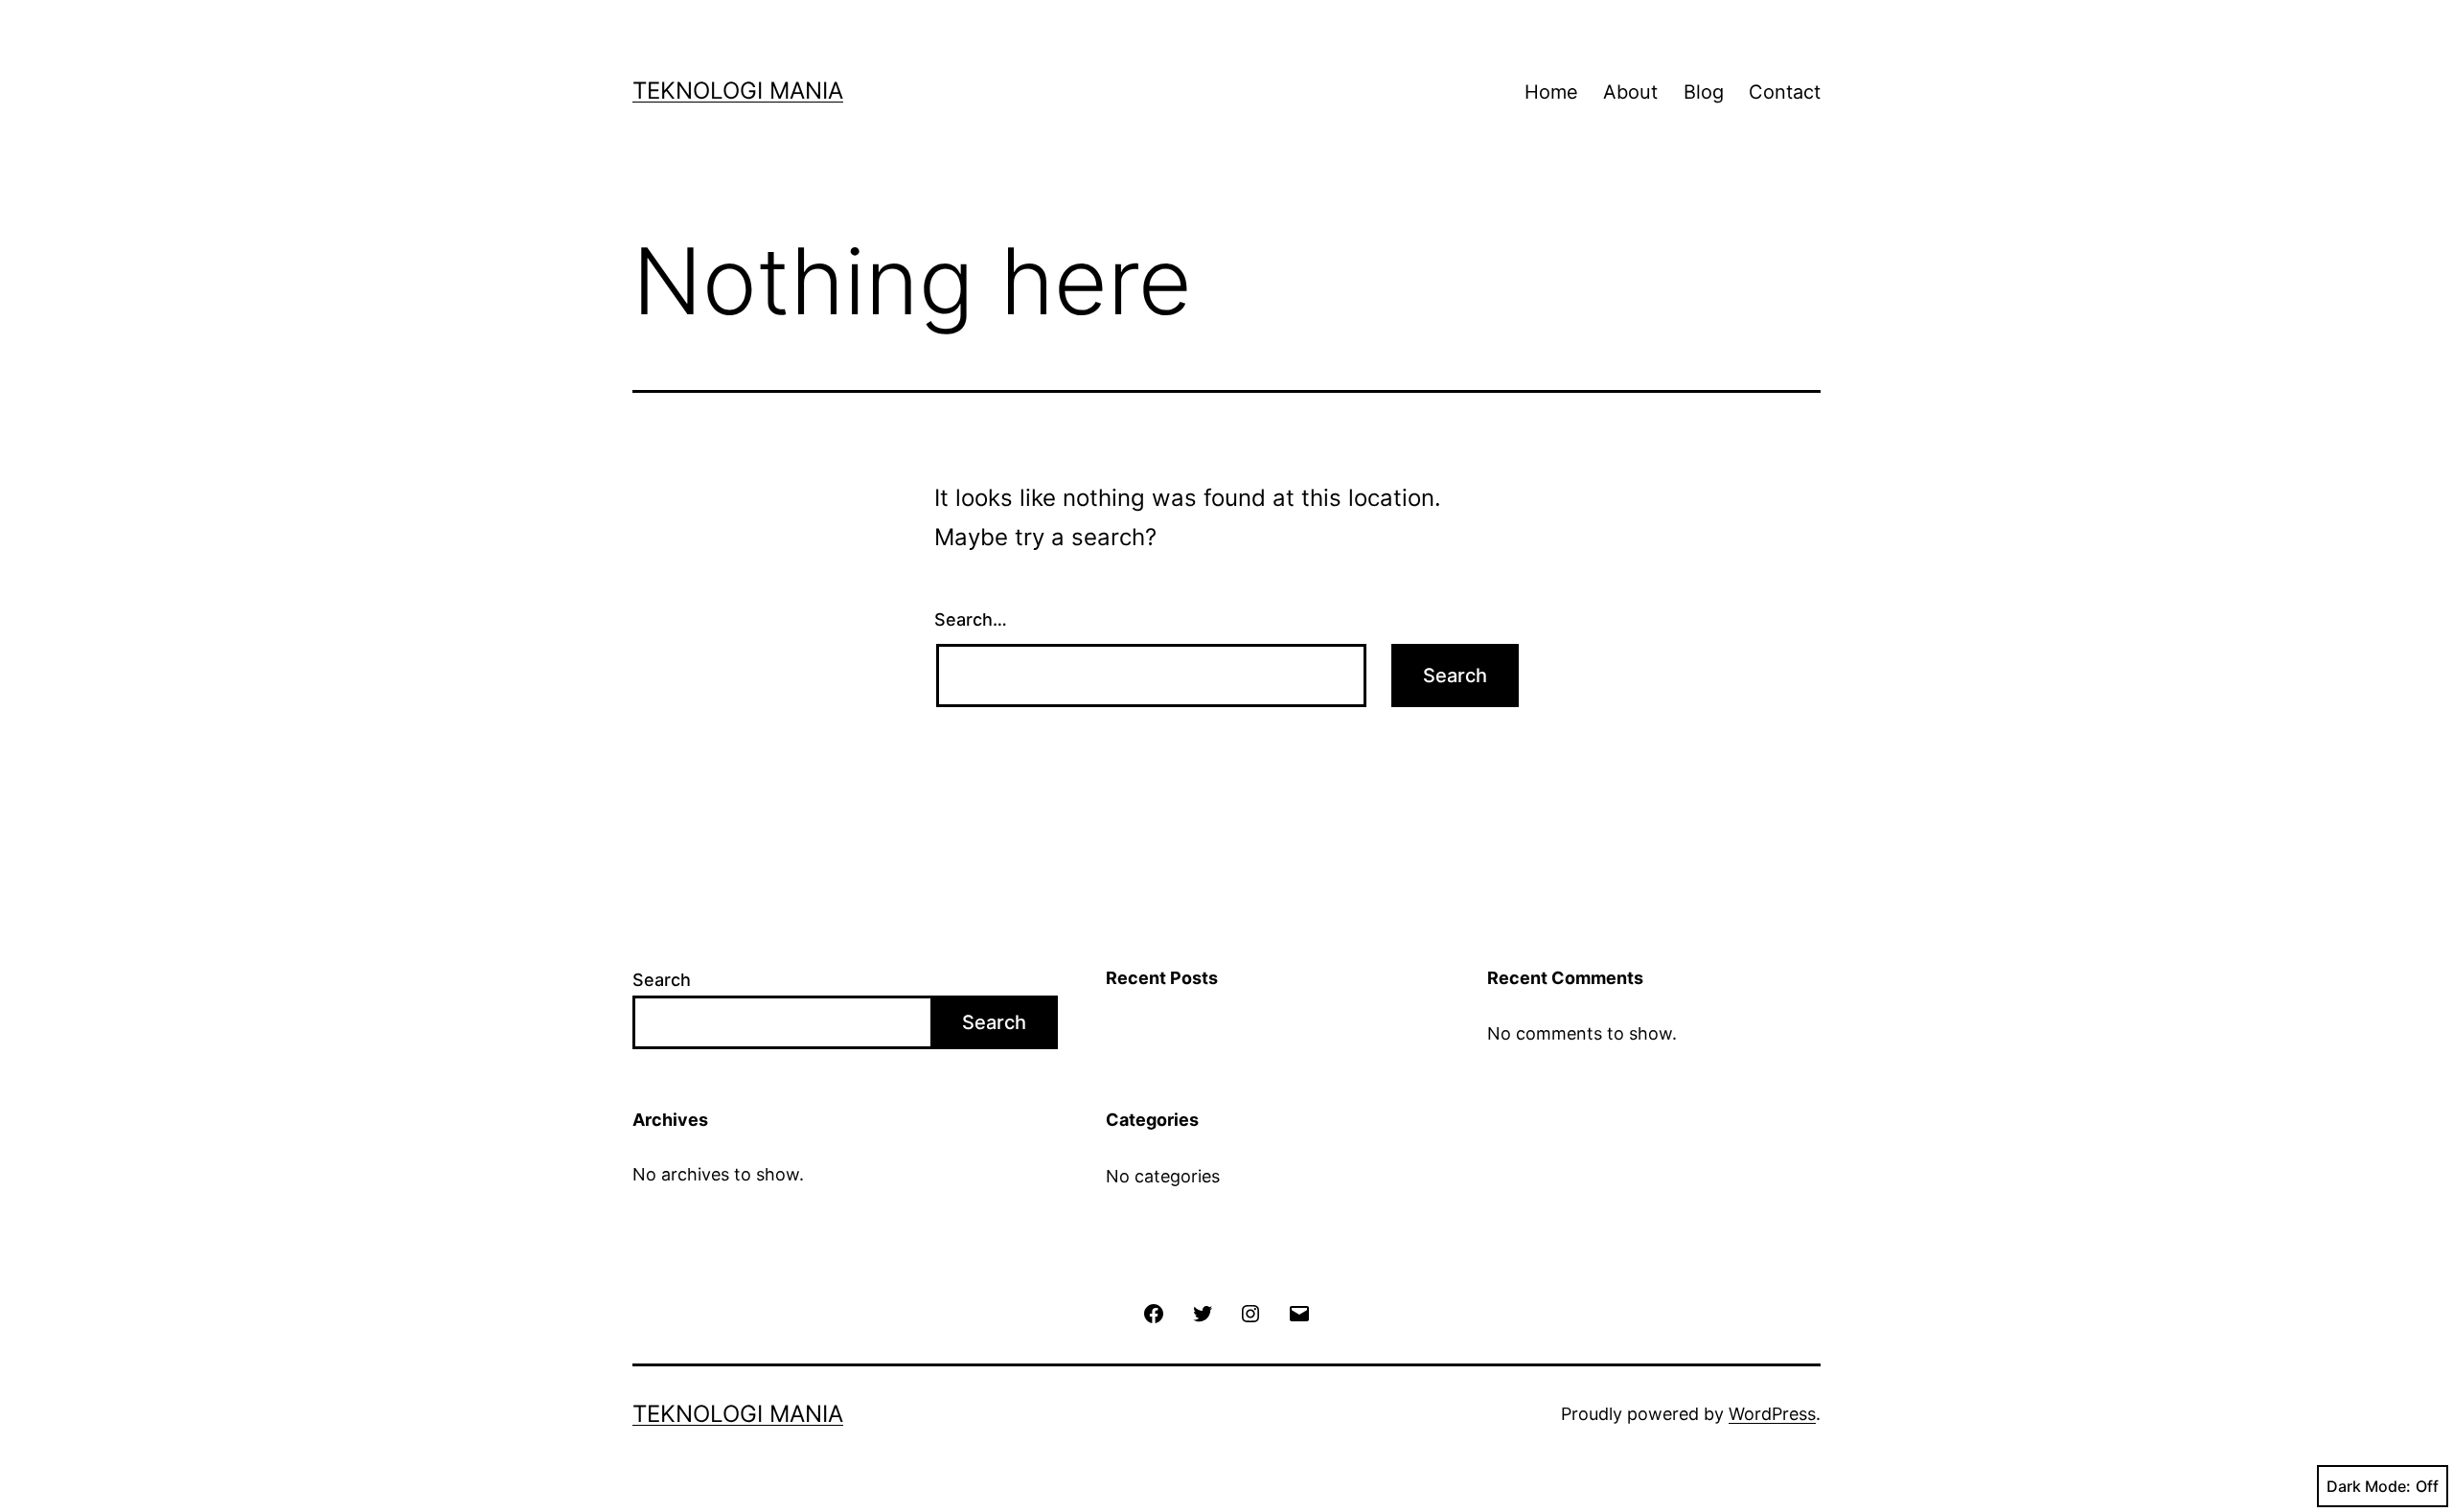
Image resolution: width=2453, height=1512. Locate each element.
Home (1551, 92)
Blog (1704, 92)
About (1630, 92)
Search (662, 980)
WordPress (1772, 1414)
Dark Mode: (2369, 1486)
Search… (971, 619)
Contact (1785, 92)
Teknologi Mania (738, 91)
